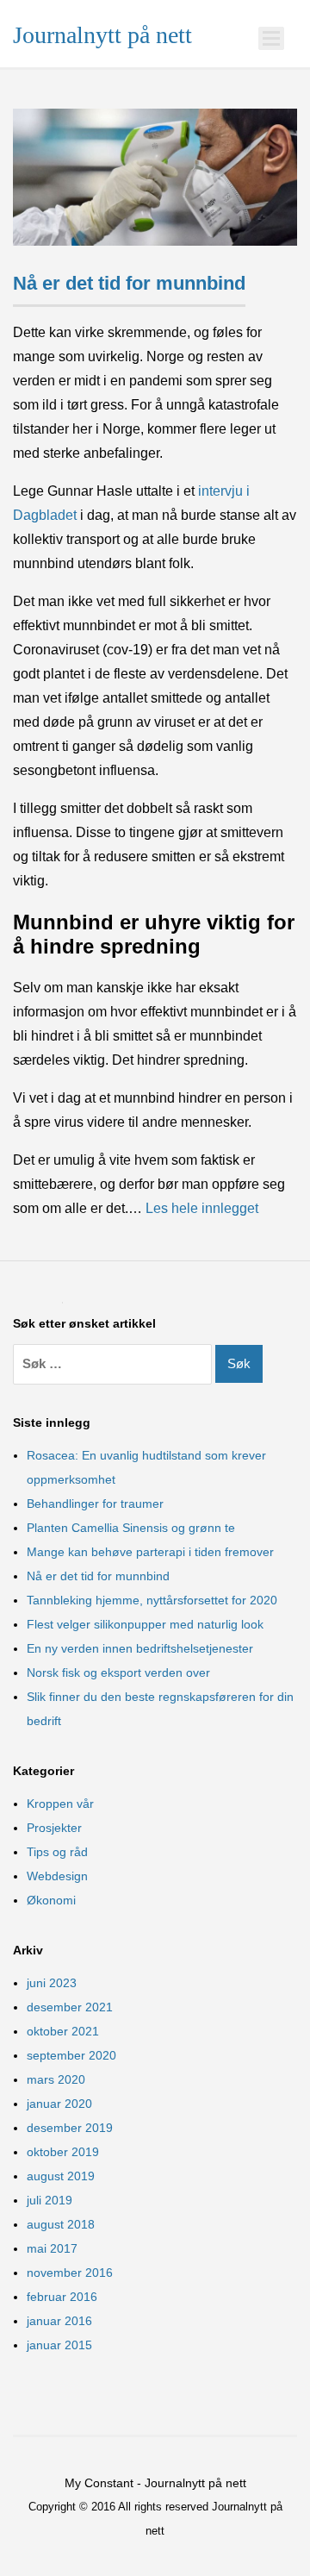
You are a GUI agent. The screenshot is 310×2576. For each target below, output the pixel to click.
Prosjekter (54, 1828)
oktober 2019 (63, 2152)
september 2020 (71, 2055)
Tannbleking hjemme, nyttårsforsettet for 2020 (152, 1600)
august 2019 (61, 2176)
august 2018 (61, 2224)
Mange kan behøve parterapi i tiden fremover (150, 1552)
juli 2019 (50, 2200)
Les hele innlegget (202, 1208)
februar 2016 (62, 2297)
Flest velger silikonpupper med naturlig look (145, 1624)
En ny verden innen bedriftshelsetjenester (140, 1648)
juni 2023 (52, 1983)
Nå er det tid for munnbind (129, 283)
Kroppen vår (60, 1804)
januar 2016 (59, 2321)
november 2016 (70, 2273)
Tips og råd (57, 1852)
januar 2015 (59, 2345)
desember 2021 (70, 2007)
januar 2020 (59, 2104)
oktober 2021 (63, 2031)
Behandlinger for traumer (95, 1504)
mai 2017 (52, 2248)
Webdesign (57, 1876)
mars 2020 (56, 2079)
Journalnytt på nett (102, 35)
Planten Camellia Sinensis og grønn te (131, 1528)
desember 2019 (70, 2128)
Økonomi (51, 1900)
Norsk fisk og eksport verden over (118, 1673)
